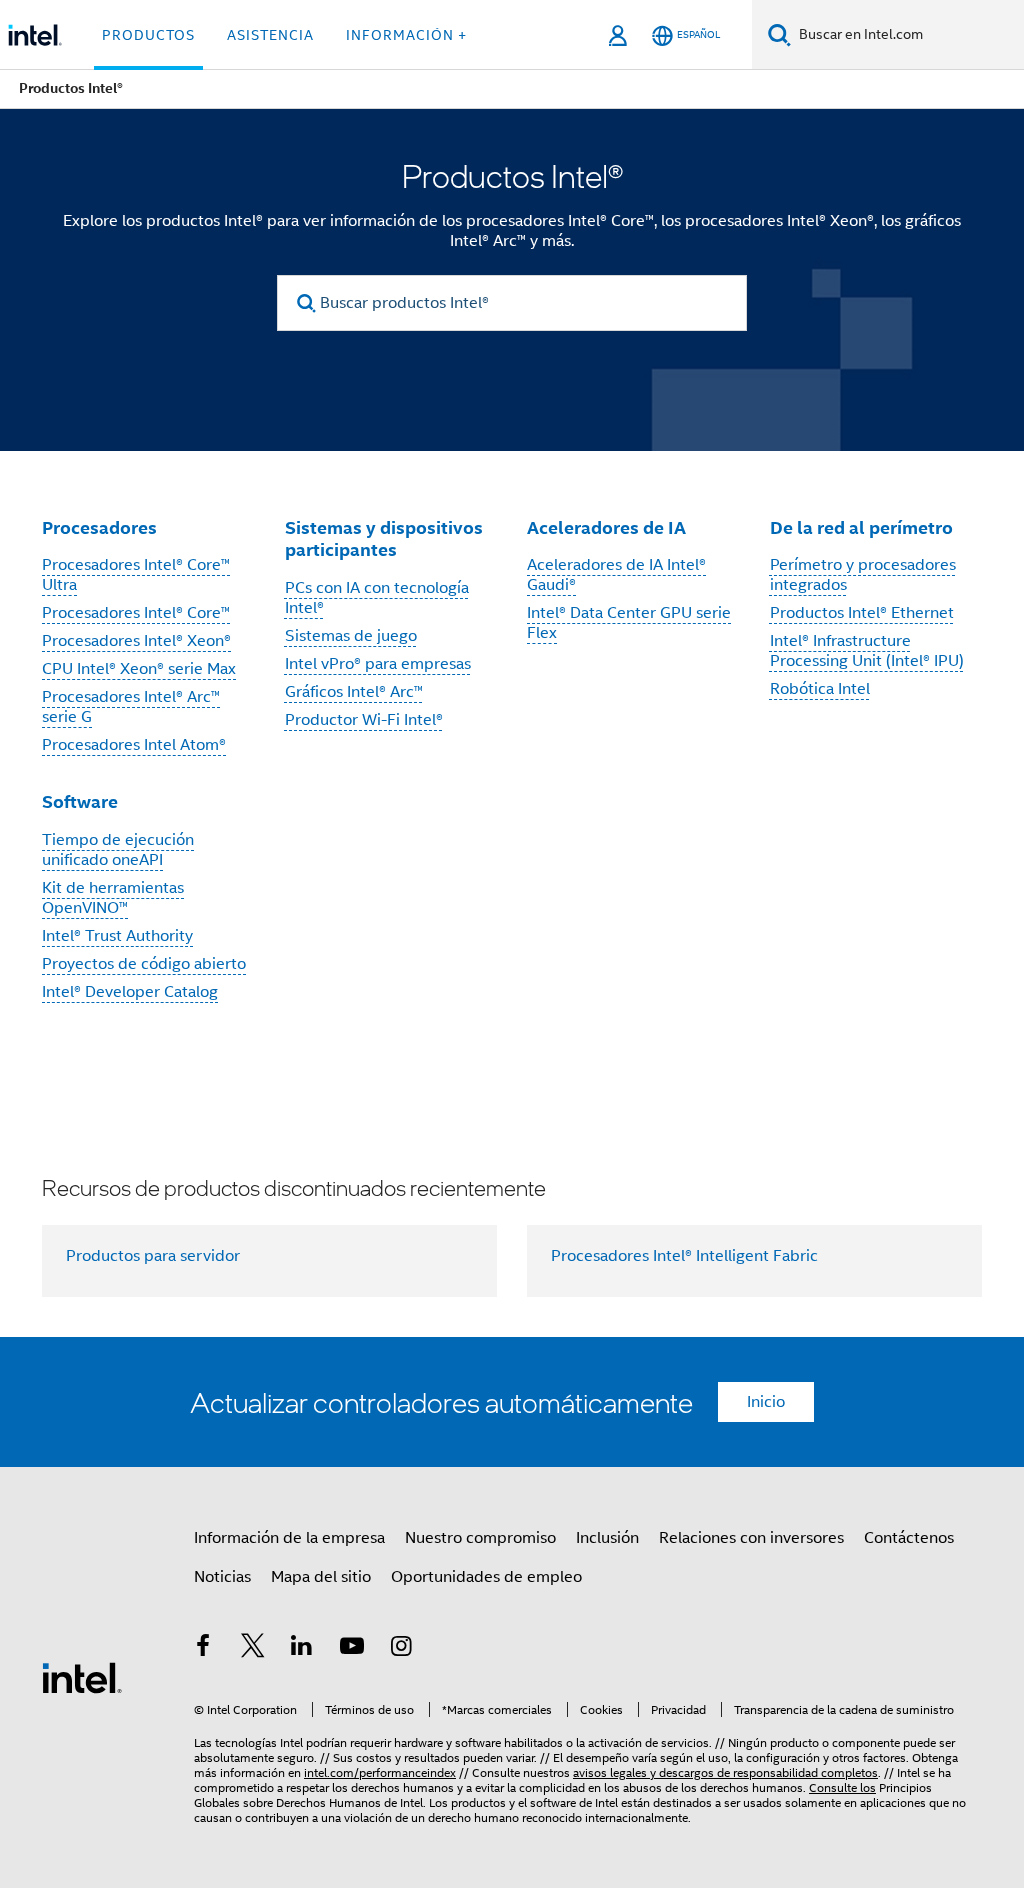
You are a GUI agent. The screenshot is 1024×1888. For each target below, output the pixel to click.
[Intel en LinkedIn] (302, 1649)
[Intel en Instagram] (401, 1649)
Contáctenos (909, 1538)
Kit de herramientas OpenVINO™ (113, 898)
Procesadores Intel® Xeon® (136, 641)
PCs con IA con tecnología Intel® (377, 598)
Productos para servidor (153, 1256)
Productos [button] (148, 35)
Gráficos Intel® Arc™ (354, 692)
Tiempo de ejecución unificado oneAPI (118, 850)
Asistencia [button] (270, 35)
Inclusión (607, 1538)
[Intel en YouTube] (352, 1649)
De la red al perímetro (861, 527)
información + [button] (406, 35)
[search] (306, 303)
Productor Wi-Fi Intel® (364, 720)
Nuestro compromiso (480, 1538)
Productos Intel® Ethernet (862, 613)
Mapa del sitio (321, 1577)
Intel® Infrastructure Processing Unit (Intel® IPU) (867, 651)
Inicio (766, 1402)
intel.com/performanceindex (380, 1772)
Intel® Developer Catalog (130, 992)
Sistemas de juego (351, 636)
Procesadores (99, 527)
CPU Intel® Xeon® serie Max (139, 669)
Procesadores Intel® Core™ (136, 613)
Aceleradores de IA (606, 527)
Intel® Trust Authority (117, 936)
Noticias (222, 1577)
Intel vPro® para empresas (378, 664)
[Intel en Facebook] (203, 1649)
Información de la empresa (289, 1538)
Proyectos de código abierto (144, 964)
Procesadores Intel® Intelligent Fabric (684, 1256)
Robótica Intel (820, 689)
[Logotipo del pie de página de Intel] (82, 1677)
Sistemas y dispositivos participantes (384, 539)
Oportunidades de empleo (486, 1577)
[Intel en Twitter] (253, 1649)
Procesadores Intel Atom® (134, 745)
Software (80, 801)
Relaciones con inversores (751, 1538)
